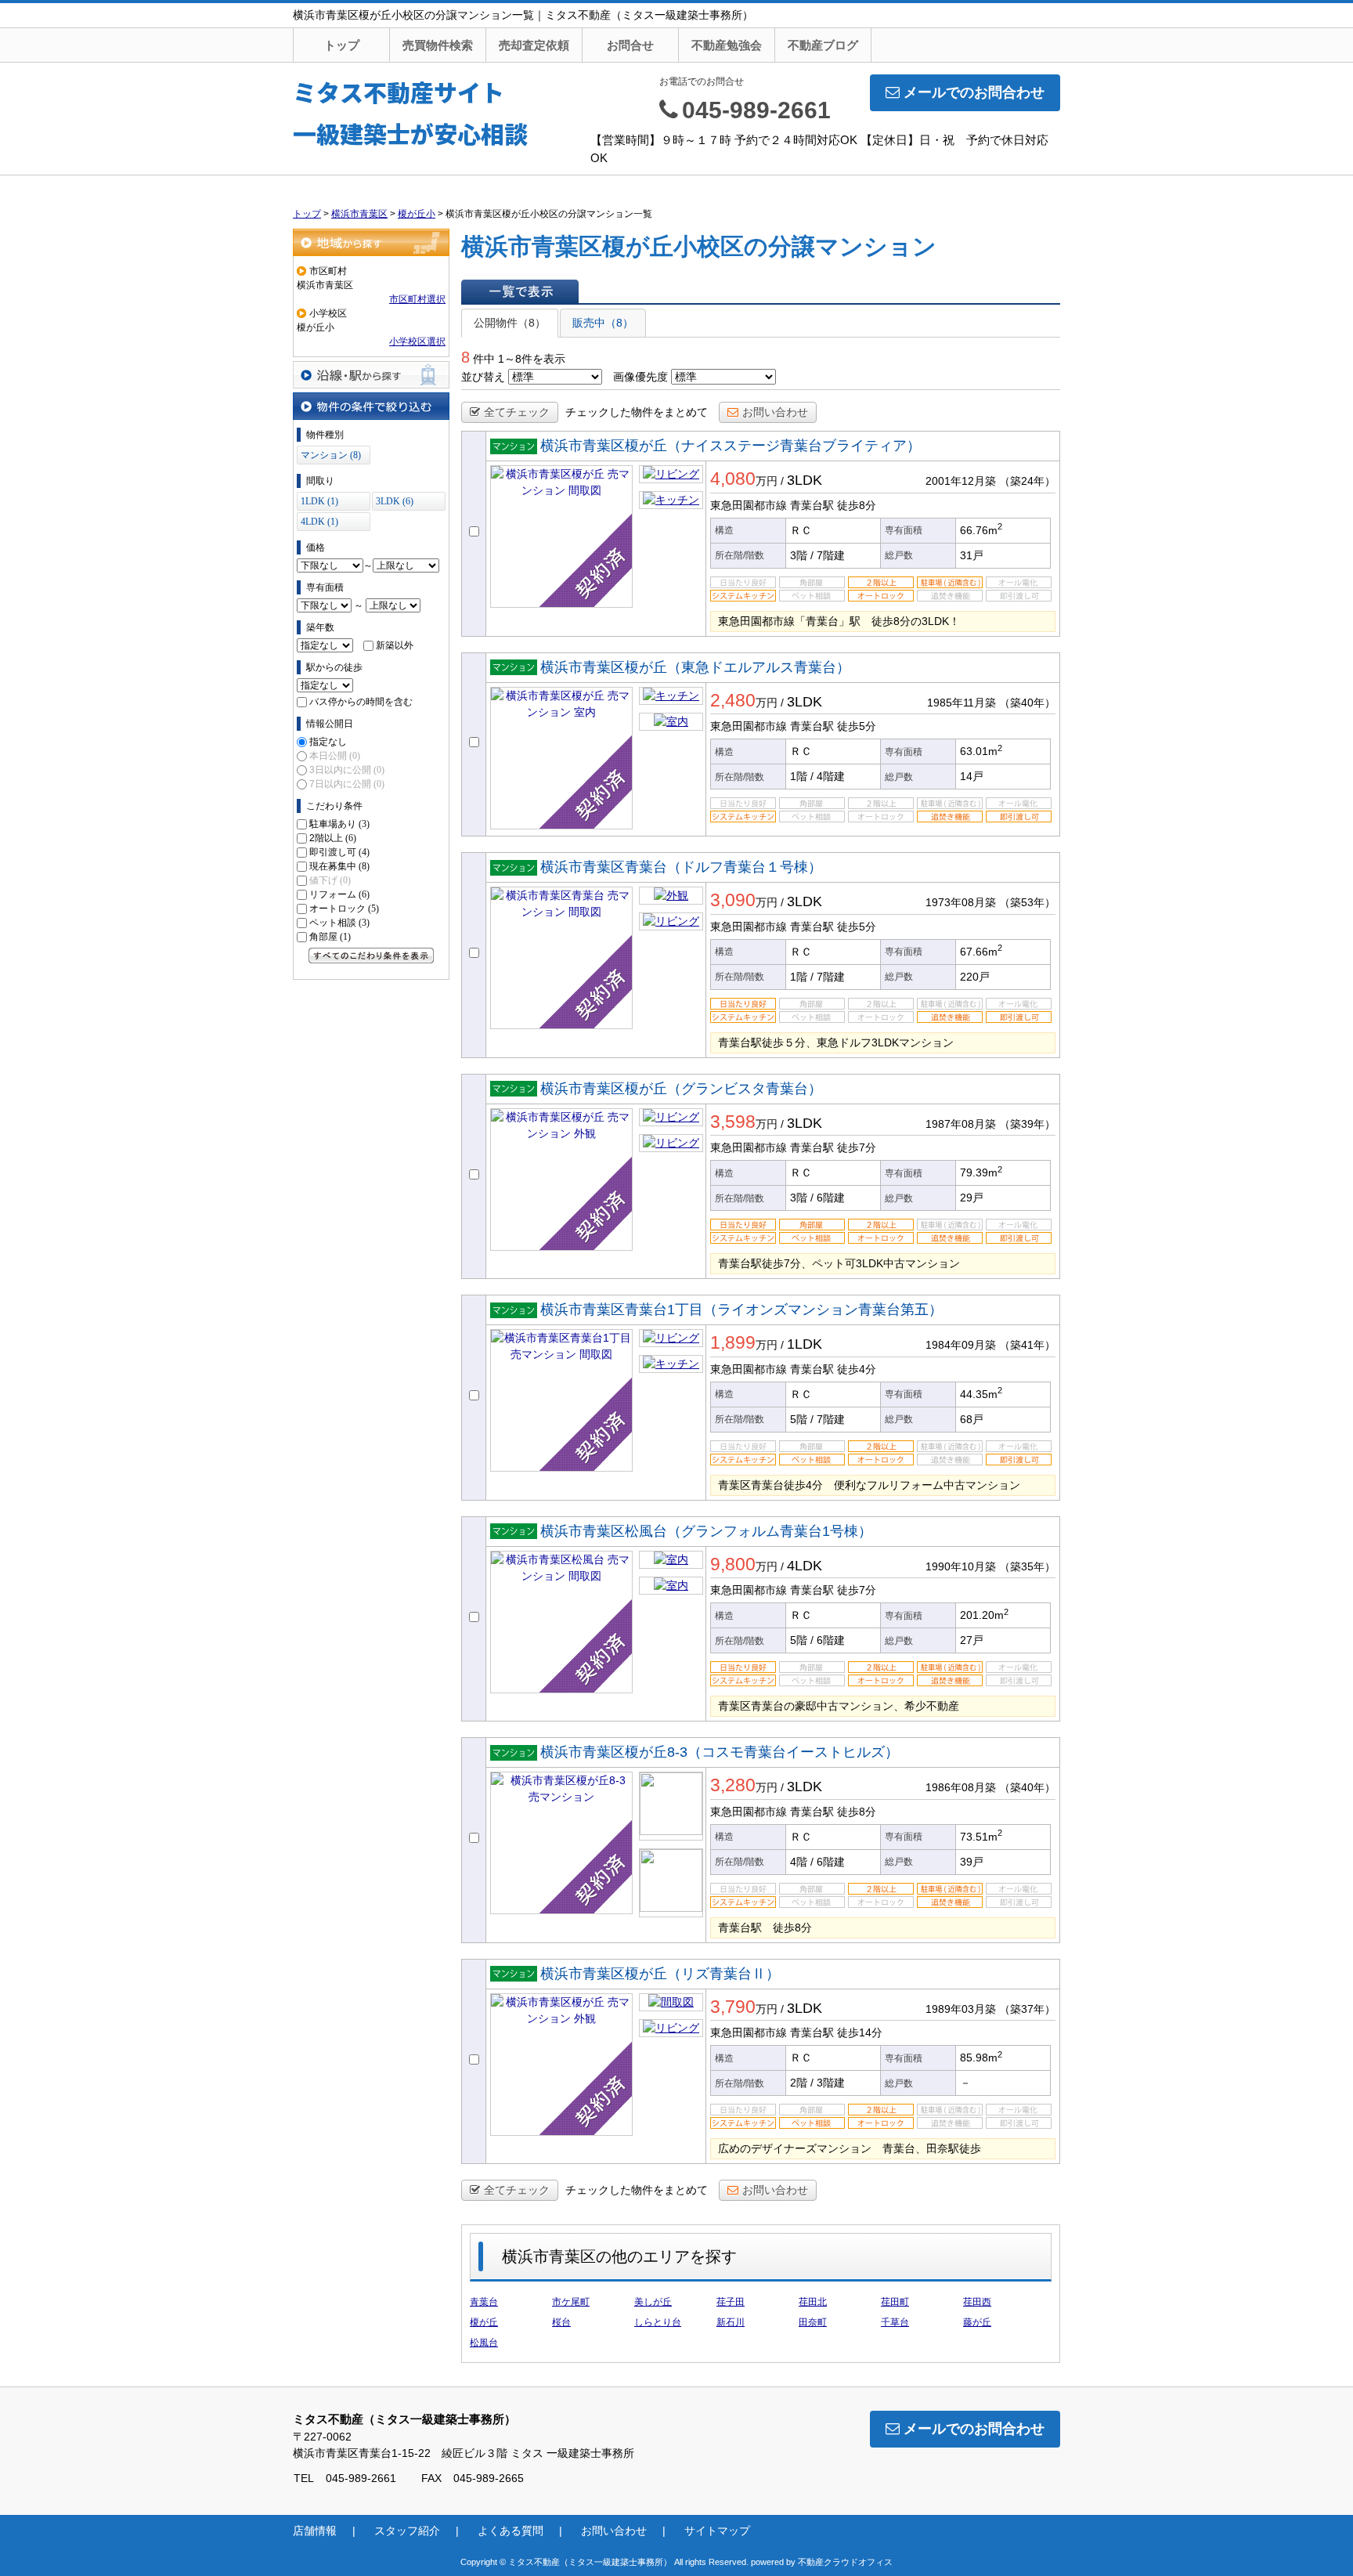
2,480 (733, 700)
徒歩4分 (857, 1369)
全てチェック (517, 412)
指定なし (328, 742)
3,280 (733, 1785)
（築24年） (1027, 481)
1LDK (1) (319, 501)
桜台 (561, 2322)
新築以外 (395, 645)
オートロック (344, 909)
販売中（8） (603, 323)
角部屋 (330, 937)
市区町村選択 (417, 299)
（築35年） (1027, 1566)
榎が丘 (484, 2322)
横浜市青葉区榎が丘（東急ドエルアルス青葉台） (695, 667)
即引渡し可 (339, 852)
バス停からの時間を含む (361, 702)
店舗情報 (315, 2531)
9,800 (733, 1564)
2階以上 (333, 838)
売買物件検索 (438, 45)
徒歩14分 (860, 2032)
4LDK (805, 1566)
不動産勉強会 (727, 45)
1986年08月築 (961, 1787)
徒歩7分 (857, 1147)
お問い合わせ (775, 412)
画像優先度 (640, 377)
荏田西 (977, 2302)
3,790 (733, 2007)
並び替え (483, 377)
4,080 (733, 479)
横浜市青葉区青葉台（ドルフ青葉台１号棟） (681, 867)
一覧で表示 (520, 291)
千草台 (895, 2322)
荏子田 (731, 2302)
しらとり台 (658, 2322)
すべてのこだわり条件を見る (371, 956)
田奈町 (813, 2322)
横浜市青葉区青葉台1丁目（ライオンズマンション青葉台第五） (741, 1310)
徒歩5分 (857, 726)
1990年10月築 (961, 1566)
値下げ (330, 880)
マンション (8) (331, 455)
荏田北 (813, 2302)
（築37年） (1027, 2009)
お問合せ (630, 45)
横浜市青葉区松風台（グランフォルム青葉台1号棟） (706, 1531)
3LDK (805, 480)
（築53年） (1027, 902)
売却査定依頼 (534, 45)
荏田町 (895, 2302)
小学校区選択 (417, 341)
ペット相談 (339, 923)
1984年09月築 (961, 1345)
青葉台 (484, 2302)
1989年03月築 (961, 2009)
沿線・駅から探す (371, 375)
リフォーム (339, 894)
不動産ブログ (823, 45)
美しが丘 (653, 2302)
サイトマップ (717, 2531)
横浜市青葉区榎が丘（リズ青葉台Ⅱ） (660, 1974)
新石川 (731, 2322)
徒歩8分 (857, 505)
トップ (342, 45)
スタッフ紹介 (407, 2531)
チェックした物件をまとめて (637, 412)
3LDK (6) (395, 501)
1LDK (805, 1344)
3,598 (733, 1122)
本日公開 (335, 756)
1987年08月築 (961, 1124)
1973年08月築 (961, 902)
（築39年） (1027, 1124)
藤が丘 (977, 2322)
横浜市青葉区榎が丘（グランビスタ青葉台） (681, 1089)
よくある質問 (511, 2531)
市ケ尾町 (571, 2302)
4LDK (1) (319, 522)
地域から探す (371, 242)
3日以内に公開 (347, 770)
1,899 (733, 1342)
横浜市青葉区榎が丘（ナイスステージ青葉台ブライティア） (731, 446)
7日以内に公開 (347, 784)
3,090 (733, 900)
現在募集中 (339, 866)
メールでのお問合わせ (974, 92)
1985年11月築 (962, 703)
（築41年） (1027, 1345)
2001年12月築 (961, 481)
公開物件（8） (510, 323)
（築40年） (1027, 703)
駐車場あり (339, 824)
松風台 (484, 2343)
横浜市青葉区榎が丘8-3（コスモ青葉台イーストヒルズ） (720, 1752)
